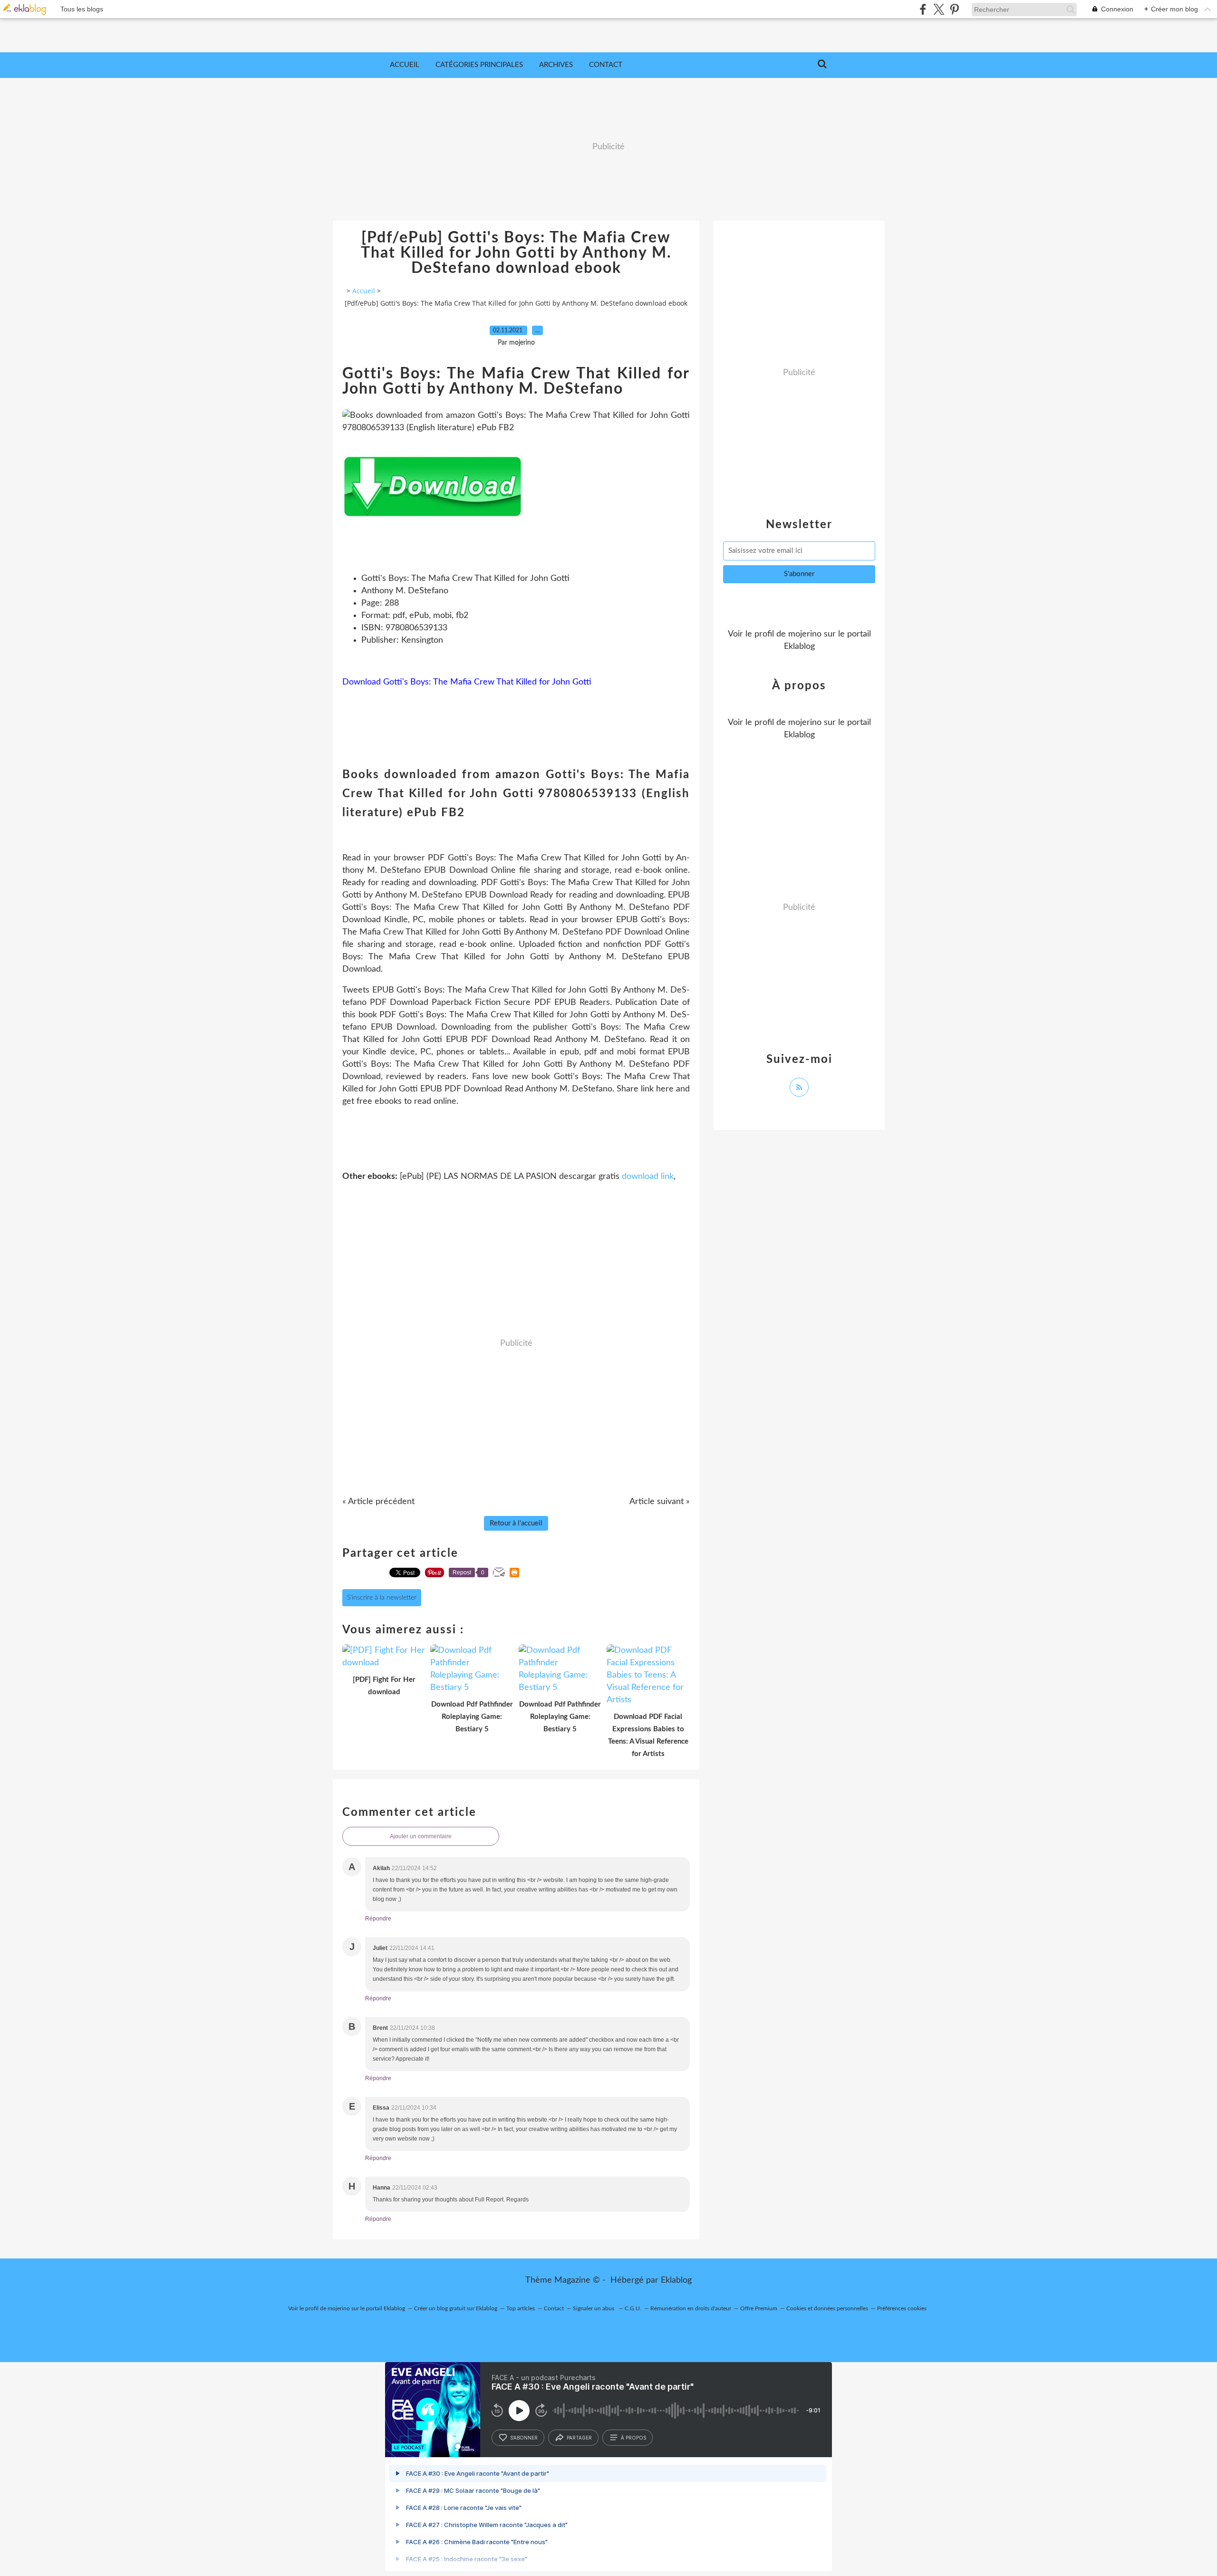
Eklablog (676, 2280)
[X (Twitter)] (939, 9)
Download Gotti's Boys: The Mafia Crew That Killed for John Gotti (467, 682)
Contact (606, 65)
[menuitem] (405, 65)
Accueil (405, 65)
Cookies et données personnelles (827, 2308)
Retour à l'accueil (516, 1523)
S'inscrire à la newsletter (382, 1598)
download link (648, 1177)
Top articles (521, 2308)
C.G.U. (633, 2308)
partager (579, 2438)
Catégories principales (479, 65)
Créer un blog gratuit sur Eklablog (456, 2308)
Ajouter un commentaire (421, 1836)
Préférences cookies (902, 2308)
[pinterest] (954, 9)
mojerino (805, 634)
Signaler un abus (594, 2308)
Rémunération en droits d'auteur (691, 2308)
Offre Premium (759, 2308)
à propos (633, 2438)
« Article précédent (378, 1502)
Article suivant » (660, 1502)
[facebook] (923, 9)
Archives (556, 65)
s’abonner (524, 2438)
